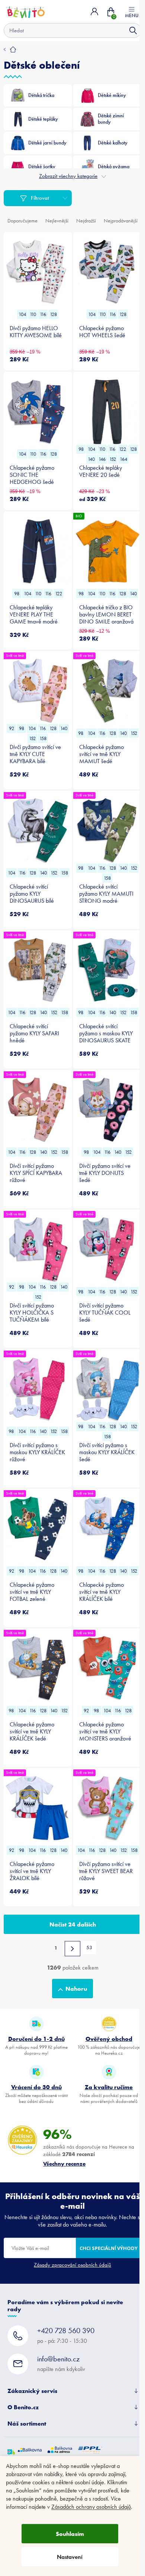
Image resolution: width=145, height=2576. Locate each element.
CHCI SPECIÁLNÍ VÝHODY (109, 2248)
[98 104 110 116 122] (38, 551)
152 (113, 459)
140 (91, 459)
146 (102, 459)
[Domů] (10, 49)
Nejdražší (86, 221)
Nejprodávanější (121, 221)
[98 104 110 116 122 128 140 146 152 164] (107, 412)
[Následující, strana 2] (72, 1949)
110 (33, 314)
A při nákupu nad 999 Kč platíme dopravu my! (36, 2045)
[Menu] (132, 12)
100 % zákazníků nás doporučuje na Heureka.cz (109, 2045)
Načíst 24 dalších (73, 1924)
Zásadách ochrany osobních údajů (91, 2507)
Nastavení (70, 2557)
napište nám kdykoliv (61, 2363)
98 (81, 449)
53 (89, 1948)
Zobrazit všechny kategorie (68, 176)
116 (43, 314)
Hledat (133, 30)
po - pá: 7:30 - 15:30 (66, 2335)
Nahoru (76, 1989)
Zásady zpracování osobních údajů (72, 2265)
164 (123, 459)
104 (22, 314)
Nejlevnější (57, 221)
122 (123, 449)
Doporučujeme (22, 221)
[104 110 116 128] (38, 272)
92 (12, 728)
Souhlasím (70, 2534)
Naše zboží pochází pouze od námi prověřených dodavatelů (109, 2094)
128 (53, 314)
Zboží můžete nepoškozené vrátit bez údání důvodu (36, 2094)
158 (43, 738)
